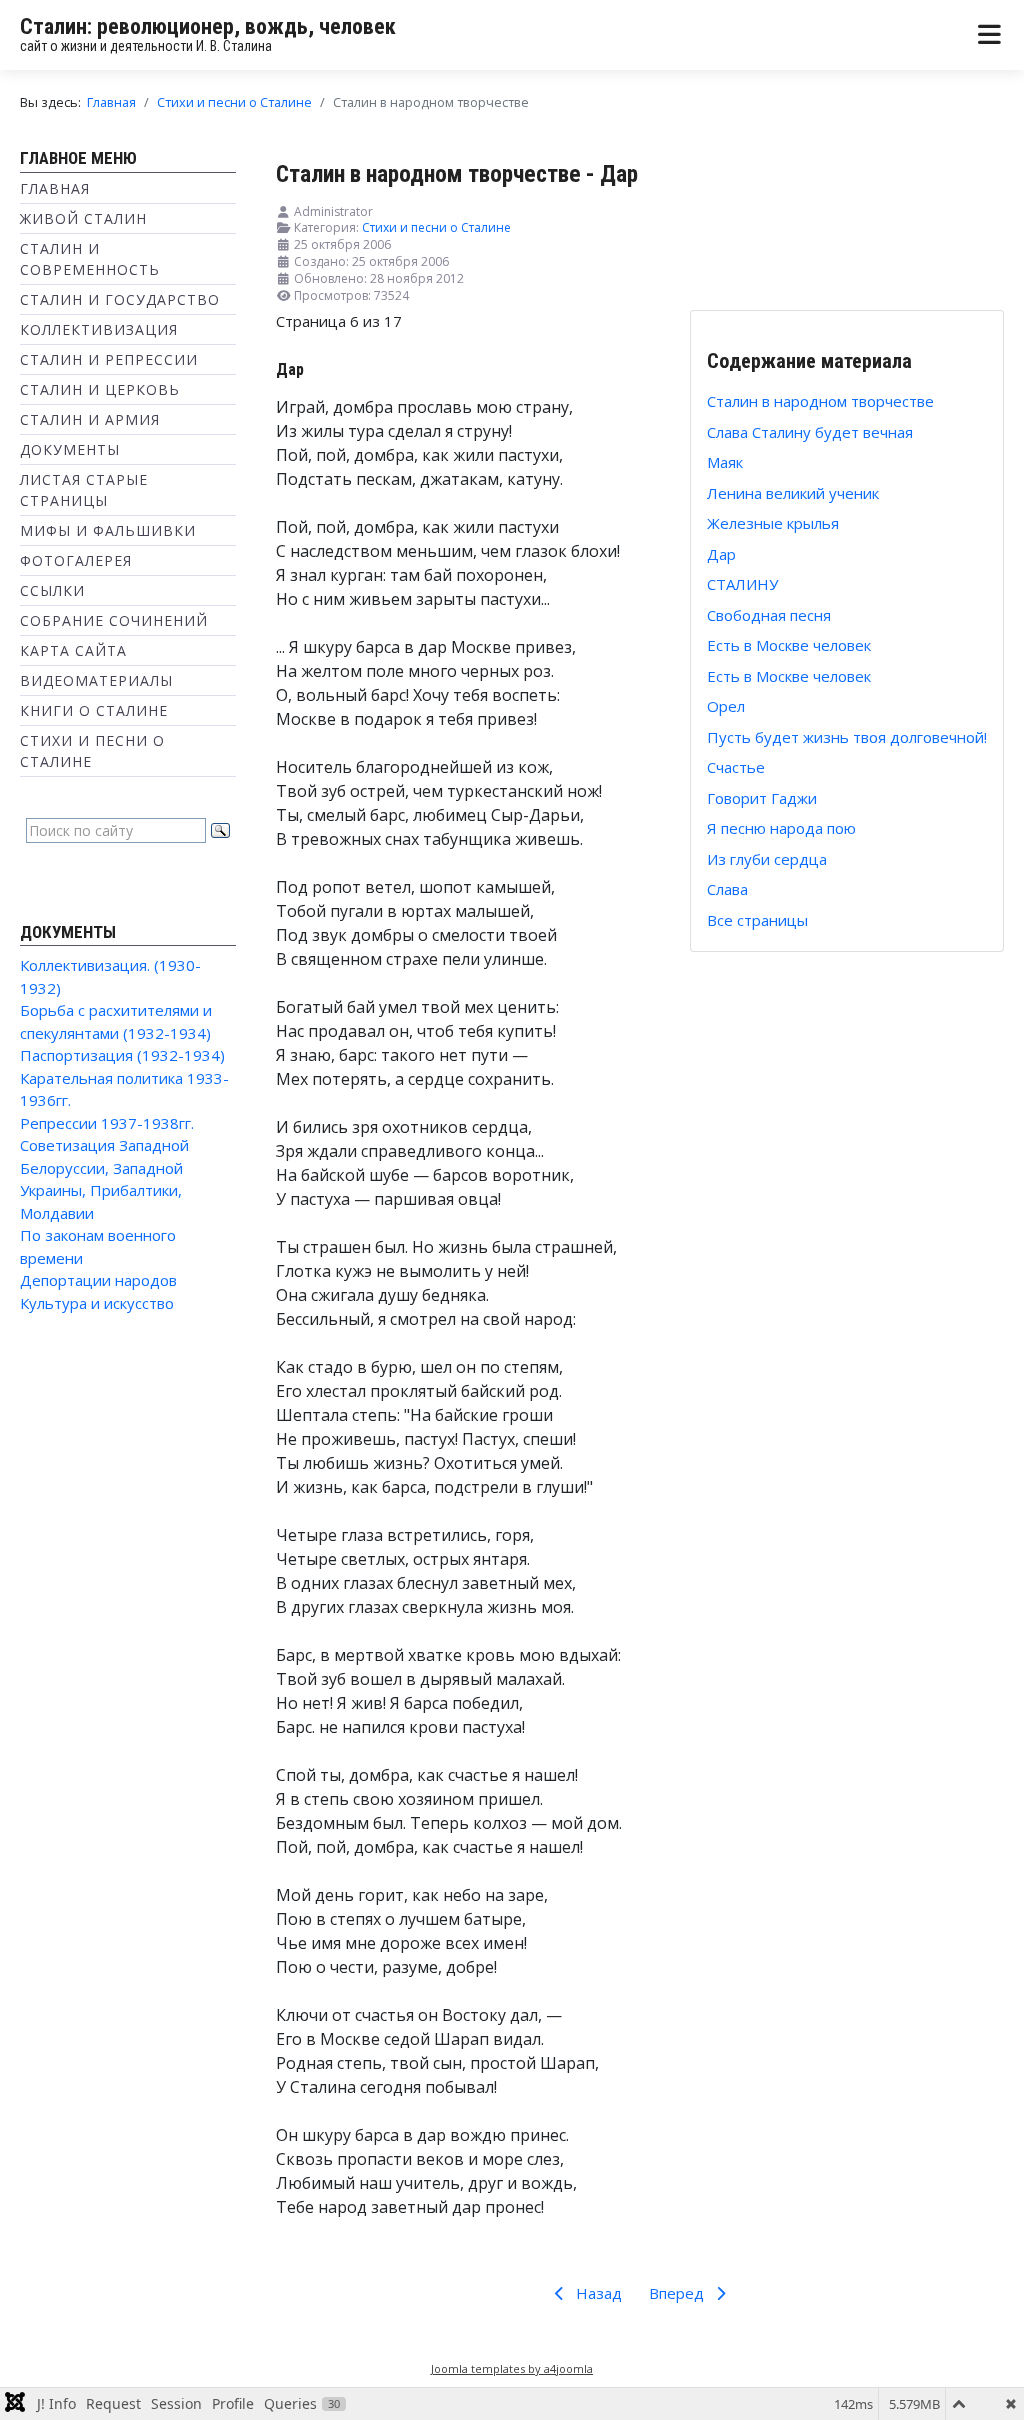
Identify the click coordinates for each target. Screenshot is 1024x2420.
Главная (55, 188)
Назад (597, 2293)
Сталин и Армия (90, 419)
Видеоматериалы (96, 680)
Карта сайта (73, 650)
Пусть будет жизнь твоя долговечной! (847, 737)
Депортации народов (98, 1280)
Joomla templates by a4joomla (512, 2368)
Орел (726, 706)
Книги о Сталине (94, 710)
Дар (721, 554)
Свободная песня (769, 615)
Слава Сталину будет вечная (810, 432)
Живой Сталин (83, 218)
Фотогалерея (76, 560)
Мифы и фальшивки (108, 530)
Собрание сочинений (114, 620)
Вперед (678, 2293)
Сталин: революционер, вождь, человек (208, 26)
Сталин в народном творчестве (820, 401)
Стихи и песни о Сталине (436, 227)
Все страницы (757, 920)
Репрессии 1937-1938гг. (107, 1123)
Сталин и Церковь (100, 389)
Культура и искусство (97, 1303)
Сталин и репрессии (109, 359)
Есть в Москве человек (789, 645)
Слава (727, 889)
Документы (70, 449)
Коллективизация (99, 329)
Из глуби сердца (767, 859)
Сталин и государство (120, 299)
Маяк (725, 462)
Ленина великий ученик (793, 493)
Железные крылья (773, 523)
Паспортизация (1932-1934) (122, 1055)
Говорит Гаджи (762, 798)
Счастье (736, 767)
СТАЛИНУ (742, 584)
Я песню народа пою (781, 828)
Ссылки (52, 590)
